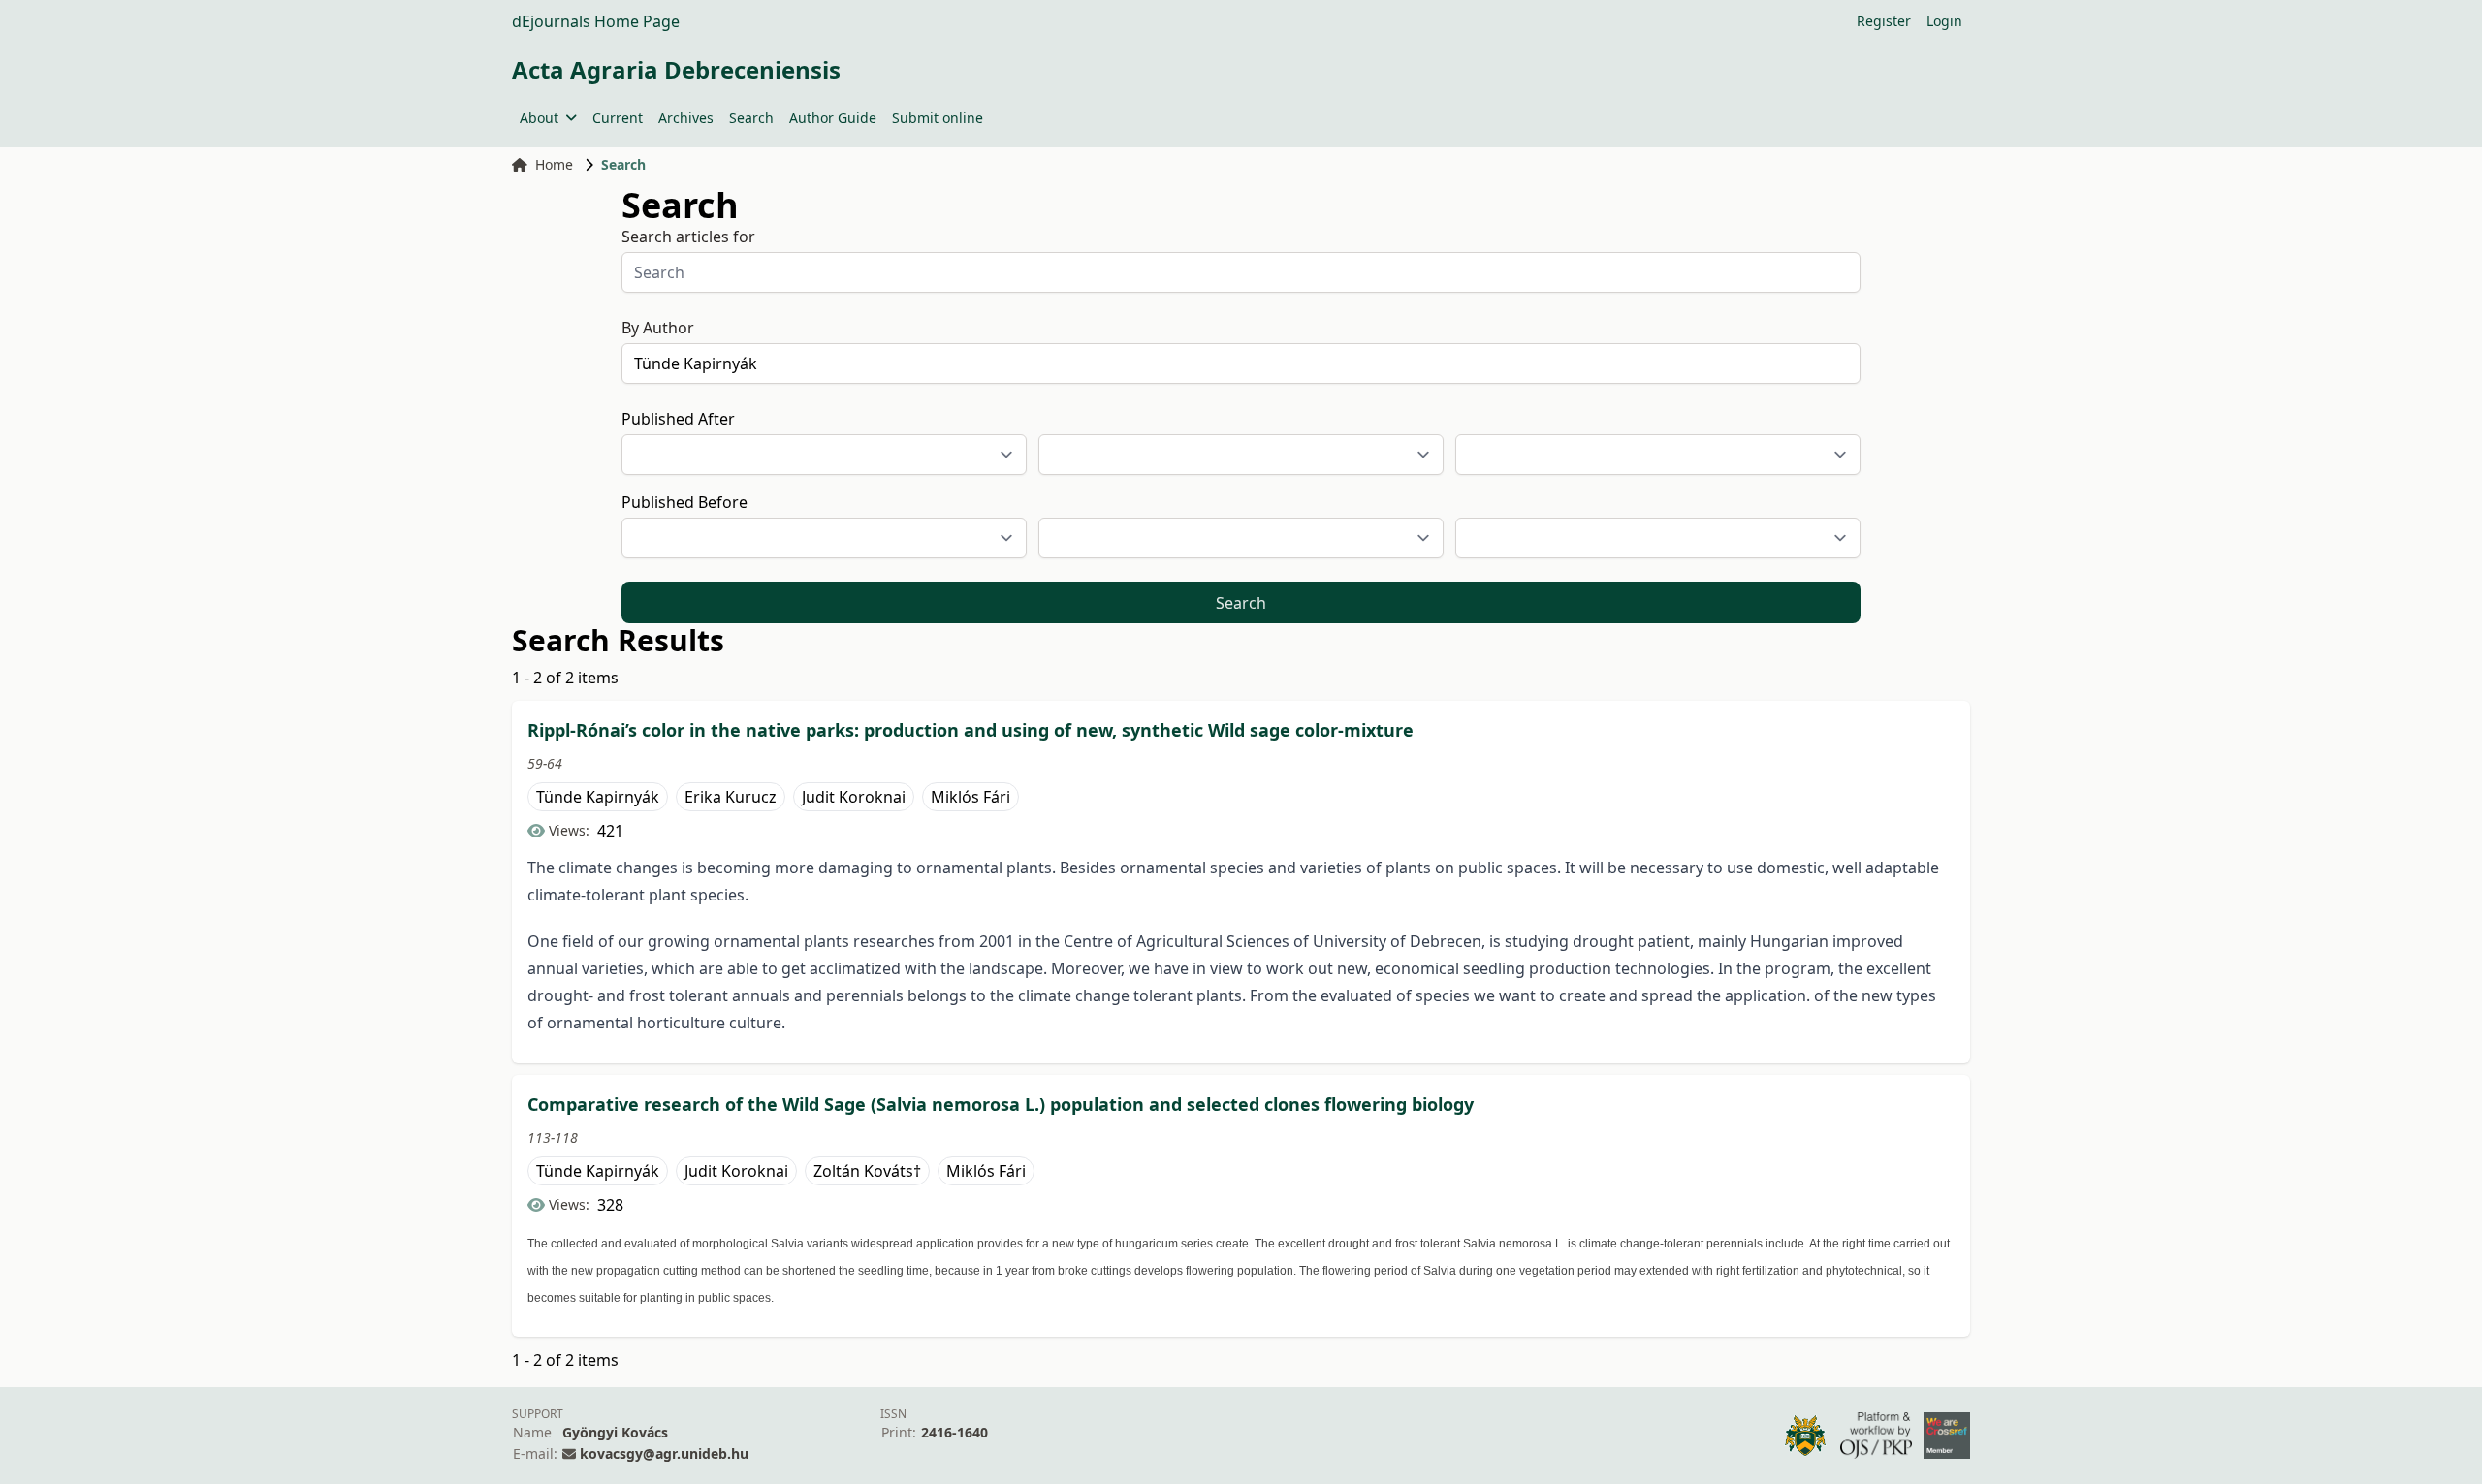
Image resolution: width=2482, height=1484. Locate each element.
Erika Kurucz (731, 797)
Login (1944, 21)
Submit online (938, 118)
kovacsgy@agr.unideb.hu (664, 1453)
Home (554, 164)
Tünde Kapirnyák (598, 797)
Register (1884, 21)
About (539, 118)
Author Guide (833, 118)
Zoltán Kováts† (867, 1171)
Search (751, 118)
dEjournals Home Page (596, 21)
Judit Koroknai (854, 797)
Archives (686, 118)
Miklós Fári (971, 797)
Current (618, 118)
